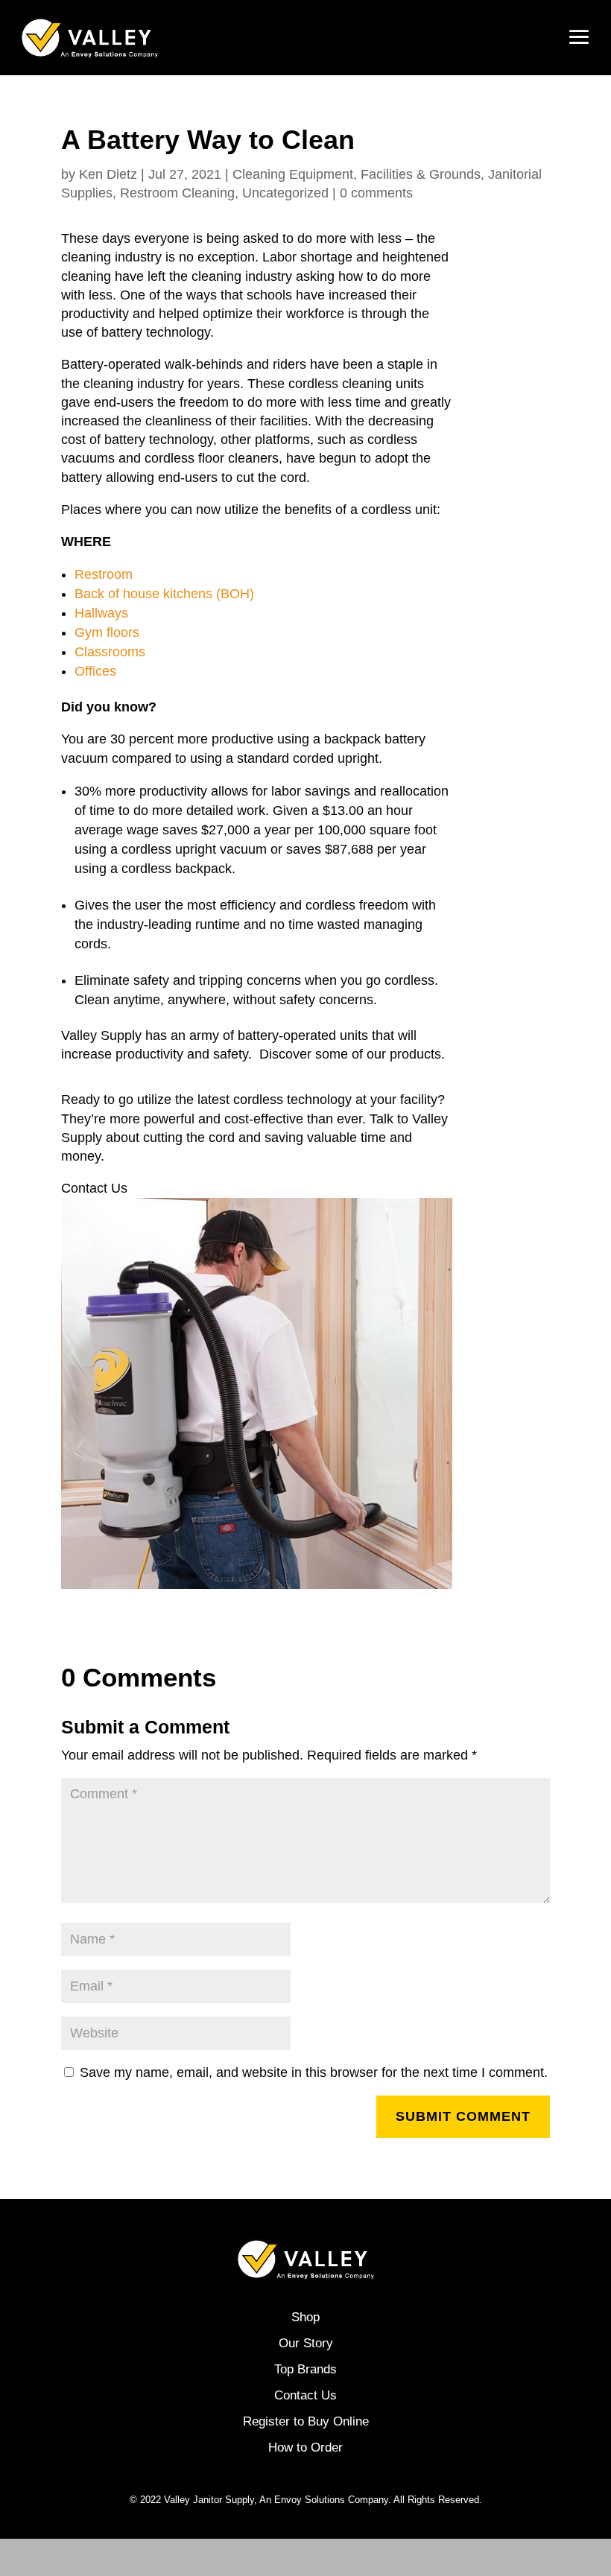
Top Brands (305, 2369)
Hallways (101, 613)
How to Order (305, 2447)
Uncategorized (285, 193)
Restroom (104, 574)
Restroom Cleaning (177, 193)
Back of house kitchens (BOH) (164, 594)
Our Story (306, 2343)
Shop (305, 2317)
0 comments (376, 193)
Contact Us (305, 2395)
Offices (97, 671)
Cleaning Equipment (293, 174)
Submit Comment (463, 2116)
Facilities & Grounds (421, 174)
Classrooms (112, 652)
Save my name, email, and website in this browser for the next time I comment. (314, 2072)
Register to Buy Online (306, 2421)
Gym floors (109, 632)
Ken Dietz (108, 174)
